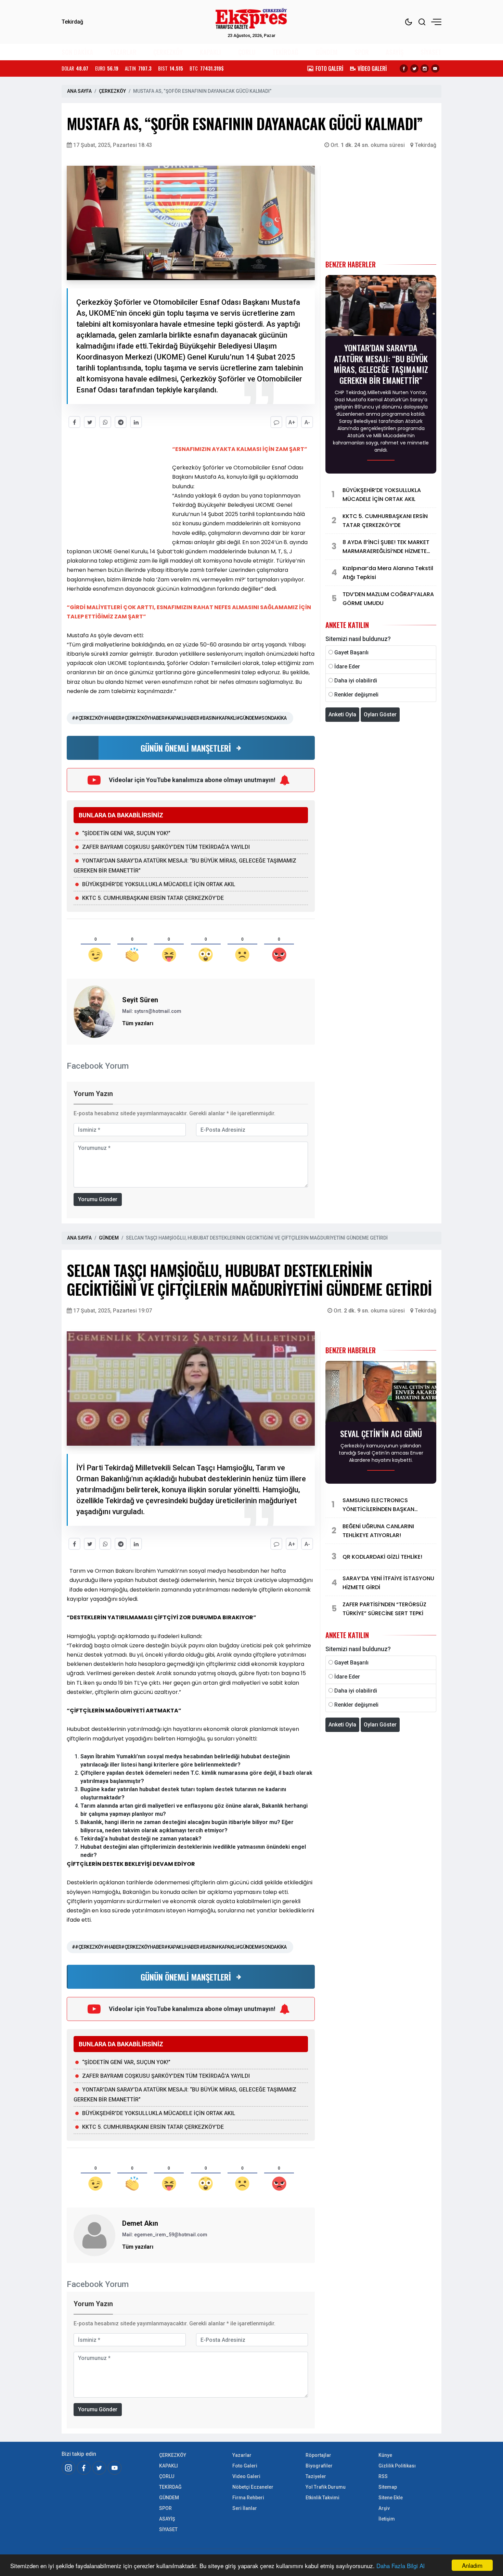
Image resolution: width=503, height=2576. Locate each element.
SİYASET (431, 52)
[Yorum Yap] (276, 422)
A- (307, 422)
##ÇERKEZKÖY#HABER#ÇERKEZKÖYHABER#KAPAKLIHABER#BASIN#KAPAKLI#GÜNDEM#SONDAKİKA (179, 718)
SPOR (362, 52)
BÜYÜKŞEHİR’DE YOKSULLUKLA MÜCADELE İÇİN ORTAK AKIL (159, 884)
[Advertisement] (31, 199)
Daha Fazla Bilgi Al (401, 2566)
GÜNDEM (326, 52)
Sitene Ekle (391, 2498)
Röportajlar (318, 2455)
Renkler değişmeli (356, 695)
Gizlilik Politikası (397, 2466)
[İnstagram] (68, 2468)
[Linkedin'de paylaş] (136, 422)
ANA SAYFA (79, 91)
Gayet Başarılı (351, 652)
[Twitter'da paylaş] (90, 422)
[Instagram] (425, 68)
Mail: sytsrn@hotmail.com (152, 1011)
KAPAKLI (210, 52)
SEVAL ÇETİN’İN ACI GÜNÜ (381, 1433)
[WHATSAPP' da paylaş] (105, 422)
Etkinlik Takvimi (323, 2498)
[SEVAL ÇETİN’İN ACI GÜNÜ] (381, 1393)
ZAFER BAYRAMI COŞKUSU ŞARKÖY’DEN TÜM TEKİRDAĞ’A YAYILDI (166, 847)
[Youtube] (435, 68)
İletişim (387, 2519)
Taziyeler (316, 2476)
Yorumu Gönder (98, 1199)
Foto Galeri (245, 2466)
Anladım (472, 2565)
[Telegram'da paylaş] (121, 422)
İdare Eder (347, 667)
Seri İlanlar (245, 2508)
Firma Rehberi (248, 2498)
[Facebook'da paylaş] (74, 422)
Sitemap (388, 2487)
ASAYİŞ (395, 52)
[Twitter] (414, 68)
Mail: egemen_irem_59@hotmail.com (165, 2235)
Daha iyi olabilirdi (356, 681)
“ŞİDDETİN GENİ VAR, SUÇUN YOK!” (126, 833)
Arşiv (384, 2508)
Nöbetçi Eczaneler (253, 2487)
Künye (385, 2455)
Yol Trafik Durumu (326, 2487)
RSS (383, 2476)
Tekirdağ (425, 145)
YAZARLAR (123, 52)
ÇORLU (247, 52)
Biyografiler (319, 2466)
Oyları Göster (380, 714)
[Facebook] (404, 68)
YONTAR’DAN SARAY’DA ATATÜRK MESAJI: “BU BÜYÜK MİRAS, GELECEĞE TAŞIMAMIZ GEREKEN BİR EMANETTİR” (381, 364)
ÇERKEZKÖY (168, 52)
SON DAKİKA (77, 52)
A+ (292, 422)
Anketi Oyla (342, 714)
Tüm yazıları (138, 1023)
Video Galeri (246, 2476)
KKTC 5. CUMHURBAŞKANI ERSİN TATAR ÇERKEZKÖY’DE (153, 898)
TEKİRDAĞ (285, 52)
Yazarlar (242, 2455)
